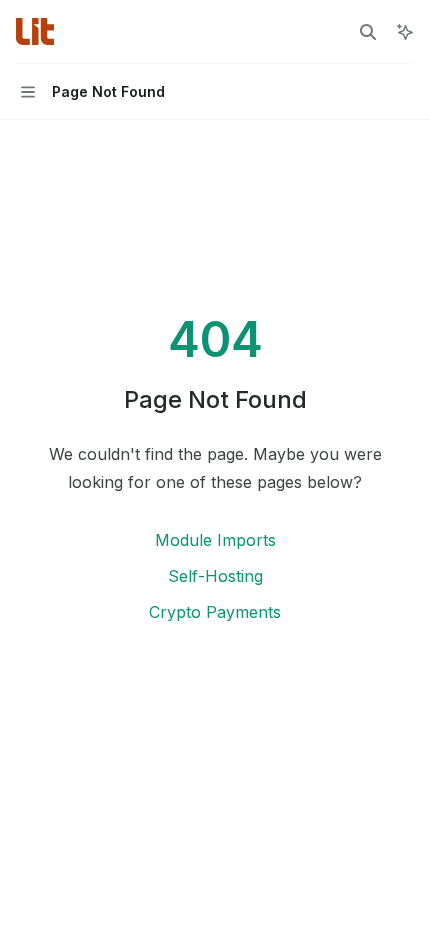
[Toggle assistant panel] (405, 32)
